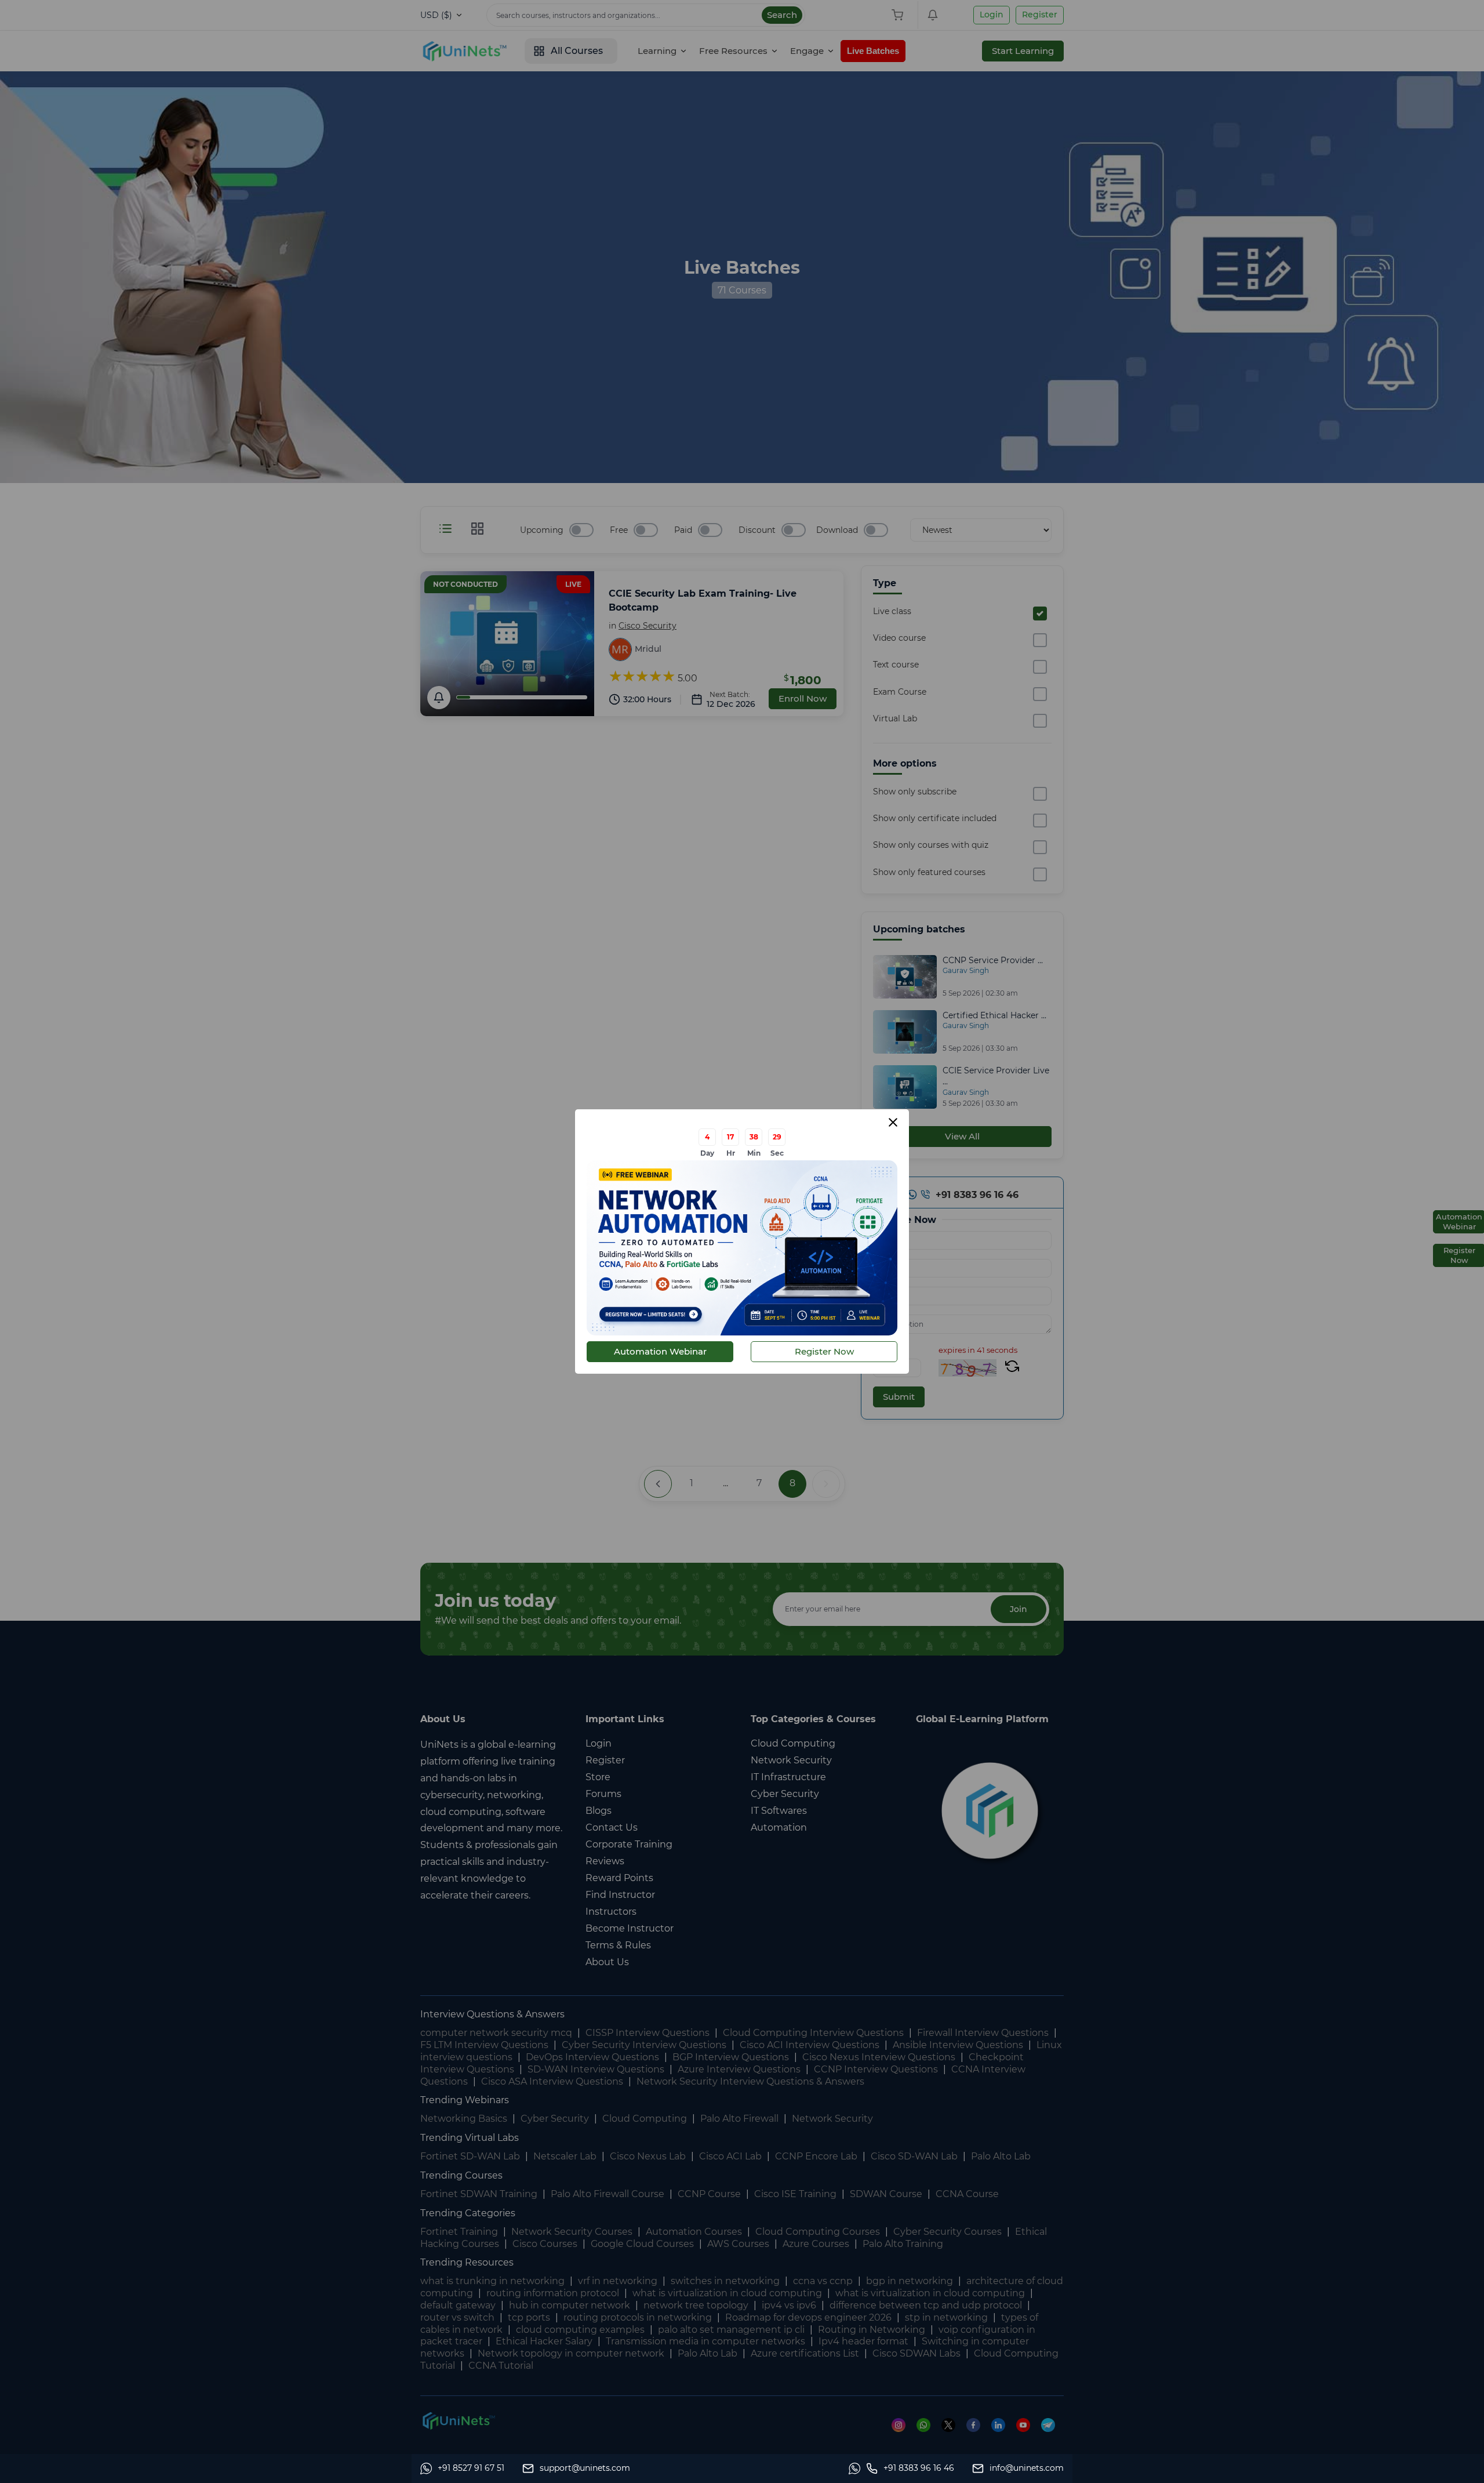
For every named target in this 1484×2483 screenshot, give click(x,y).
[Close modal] (893, 1122)
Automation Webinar (660, 1351)
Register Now (824, 1351)
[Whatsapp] (857, 2469)
